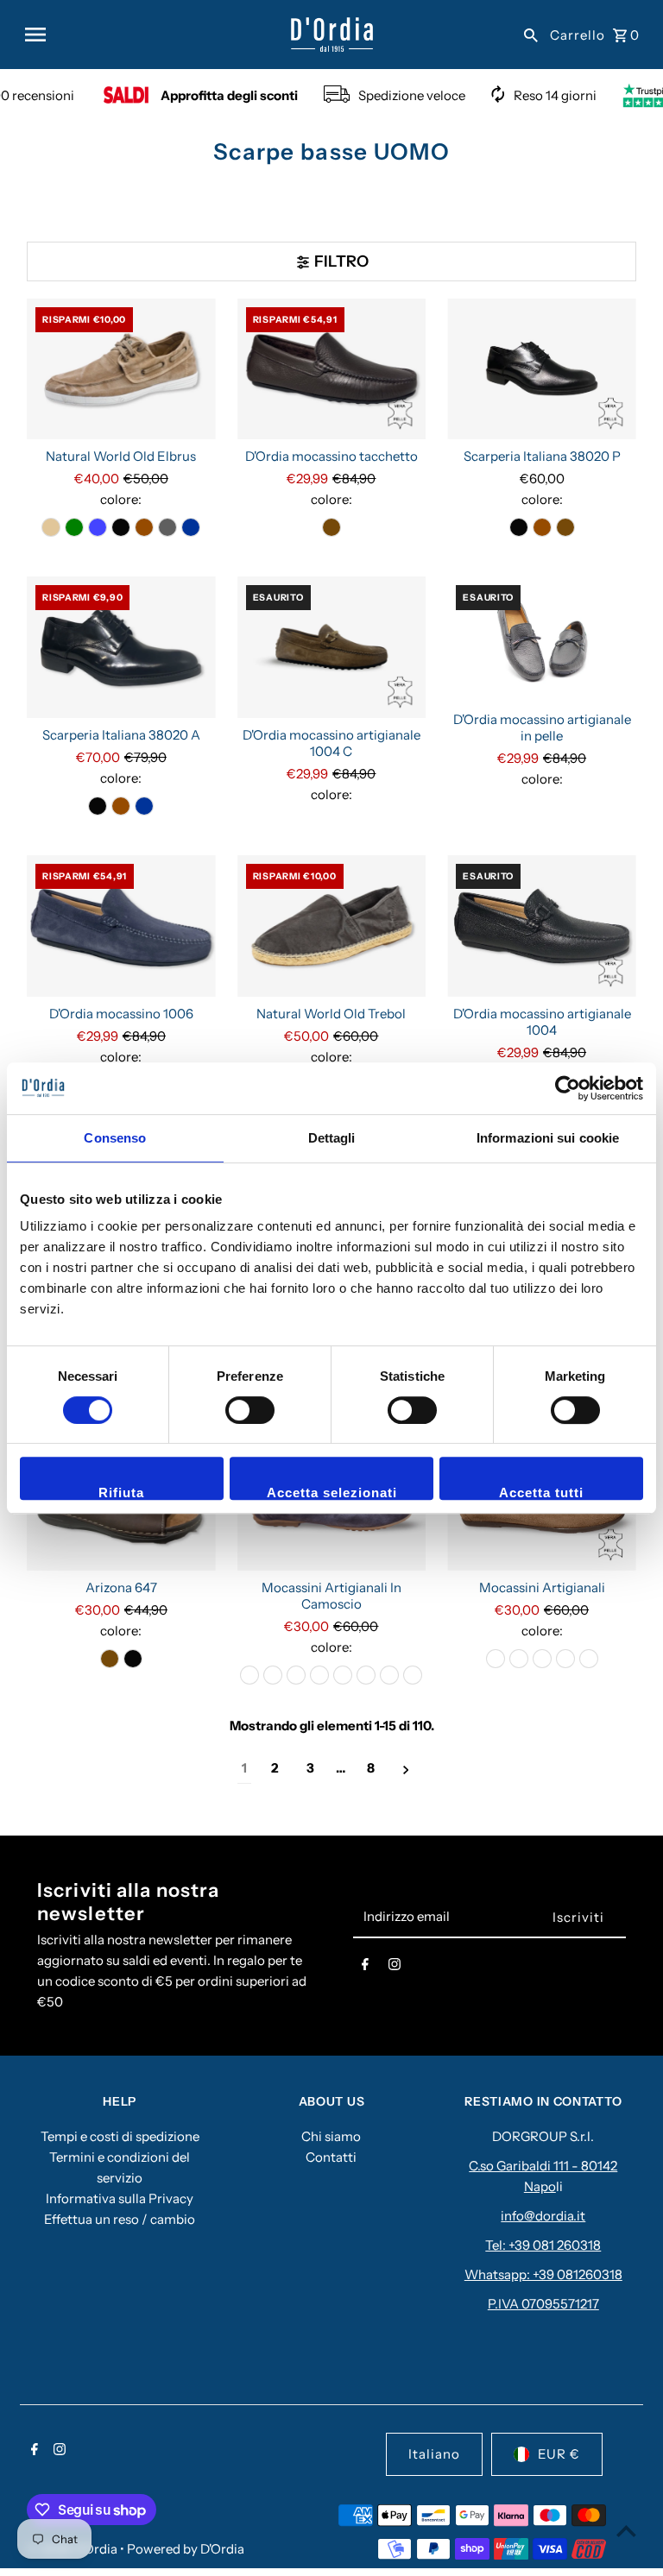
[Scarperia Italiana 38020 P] (542, 369)
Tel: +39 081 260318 (543, 2245)
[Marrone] (144, 527)
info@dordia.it (543, 2216)
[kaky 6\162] (519, 1659)
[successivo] (406, 1769)
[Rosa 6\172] (343, 1675)
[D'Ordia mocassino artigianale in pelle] (542, 639)
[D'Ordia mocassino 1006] (121, 926)
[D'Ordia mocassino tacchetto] (332, 369)
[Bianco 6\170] (413, 1675)
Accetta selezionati (332, 1493)
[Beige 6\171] (589, 1659)
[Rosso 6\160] (496, 1659)
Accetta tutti (541, 1493)
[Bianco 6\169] (565, 1659)
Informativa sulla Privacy (120, 2198)
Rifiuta (121, 1493)
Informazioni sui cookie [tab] (548, 1138)
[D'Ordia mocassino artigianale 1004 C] (332, 647)
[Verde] (74, 527)
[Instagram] (395, 1968)
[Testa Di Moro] (331, 527)
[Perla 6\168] (319, 1675)
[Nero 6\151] (542, 1659)
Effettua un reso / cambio (120, 2219)
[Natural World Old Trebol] (332, 926)
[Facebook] (365, 1968)
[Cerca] (531, 35)
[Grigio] (167, 527)
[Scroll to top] (626, 2531)
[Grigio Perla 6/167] (389, 1675)
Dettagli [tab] (332, 1138)
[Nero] (121, 527)
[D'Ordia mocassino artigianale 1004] (542, 926)
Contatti (331, 2157)
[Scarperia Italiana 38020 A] (121, 647)
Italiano (434, 2454)
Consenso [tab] (115, 1138)
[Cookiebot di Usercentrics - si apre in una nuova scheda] (568, 1088)
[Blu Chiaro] (98, 527)
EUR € (559, 2454)
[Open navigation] (151, 35)
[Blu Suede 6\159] (249, 1675)
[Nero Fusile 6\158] (273, 1675)
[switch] (250, 1410)
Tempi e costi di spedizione (120, 2136)
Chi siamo (331, 2136)
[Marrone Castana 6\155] (296, 1675)
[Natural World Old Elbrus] (121, 369)
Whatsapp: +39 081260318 (543, 2274)
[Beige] (51, 527)
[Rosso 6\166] (366, 1675)
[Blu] (191, 527)
